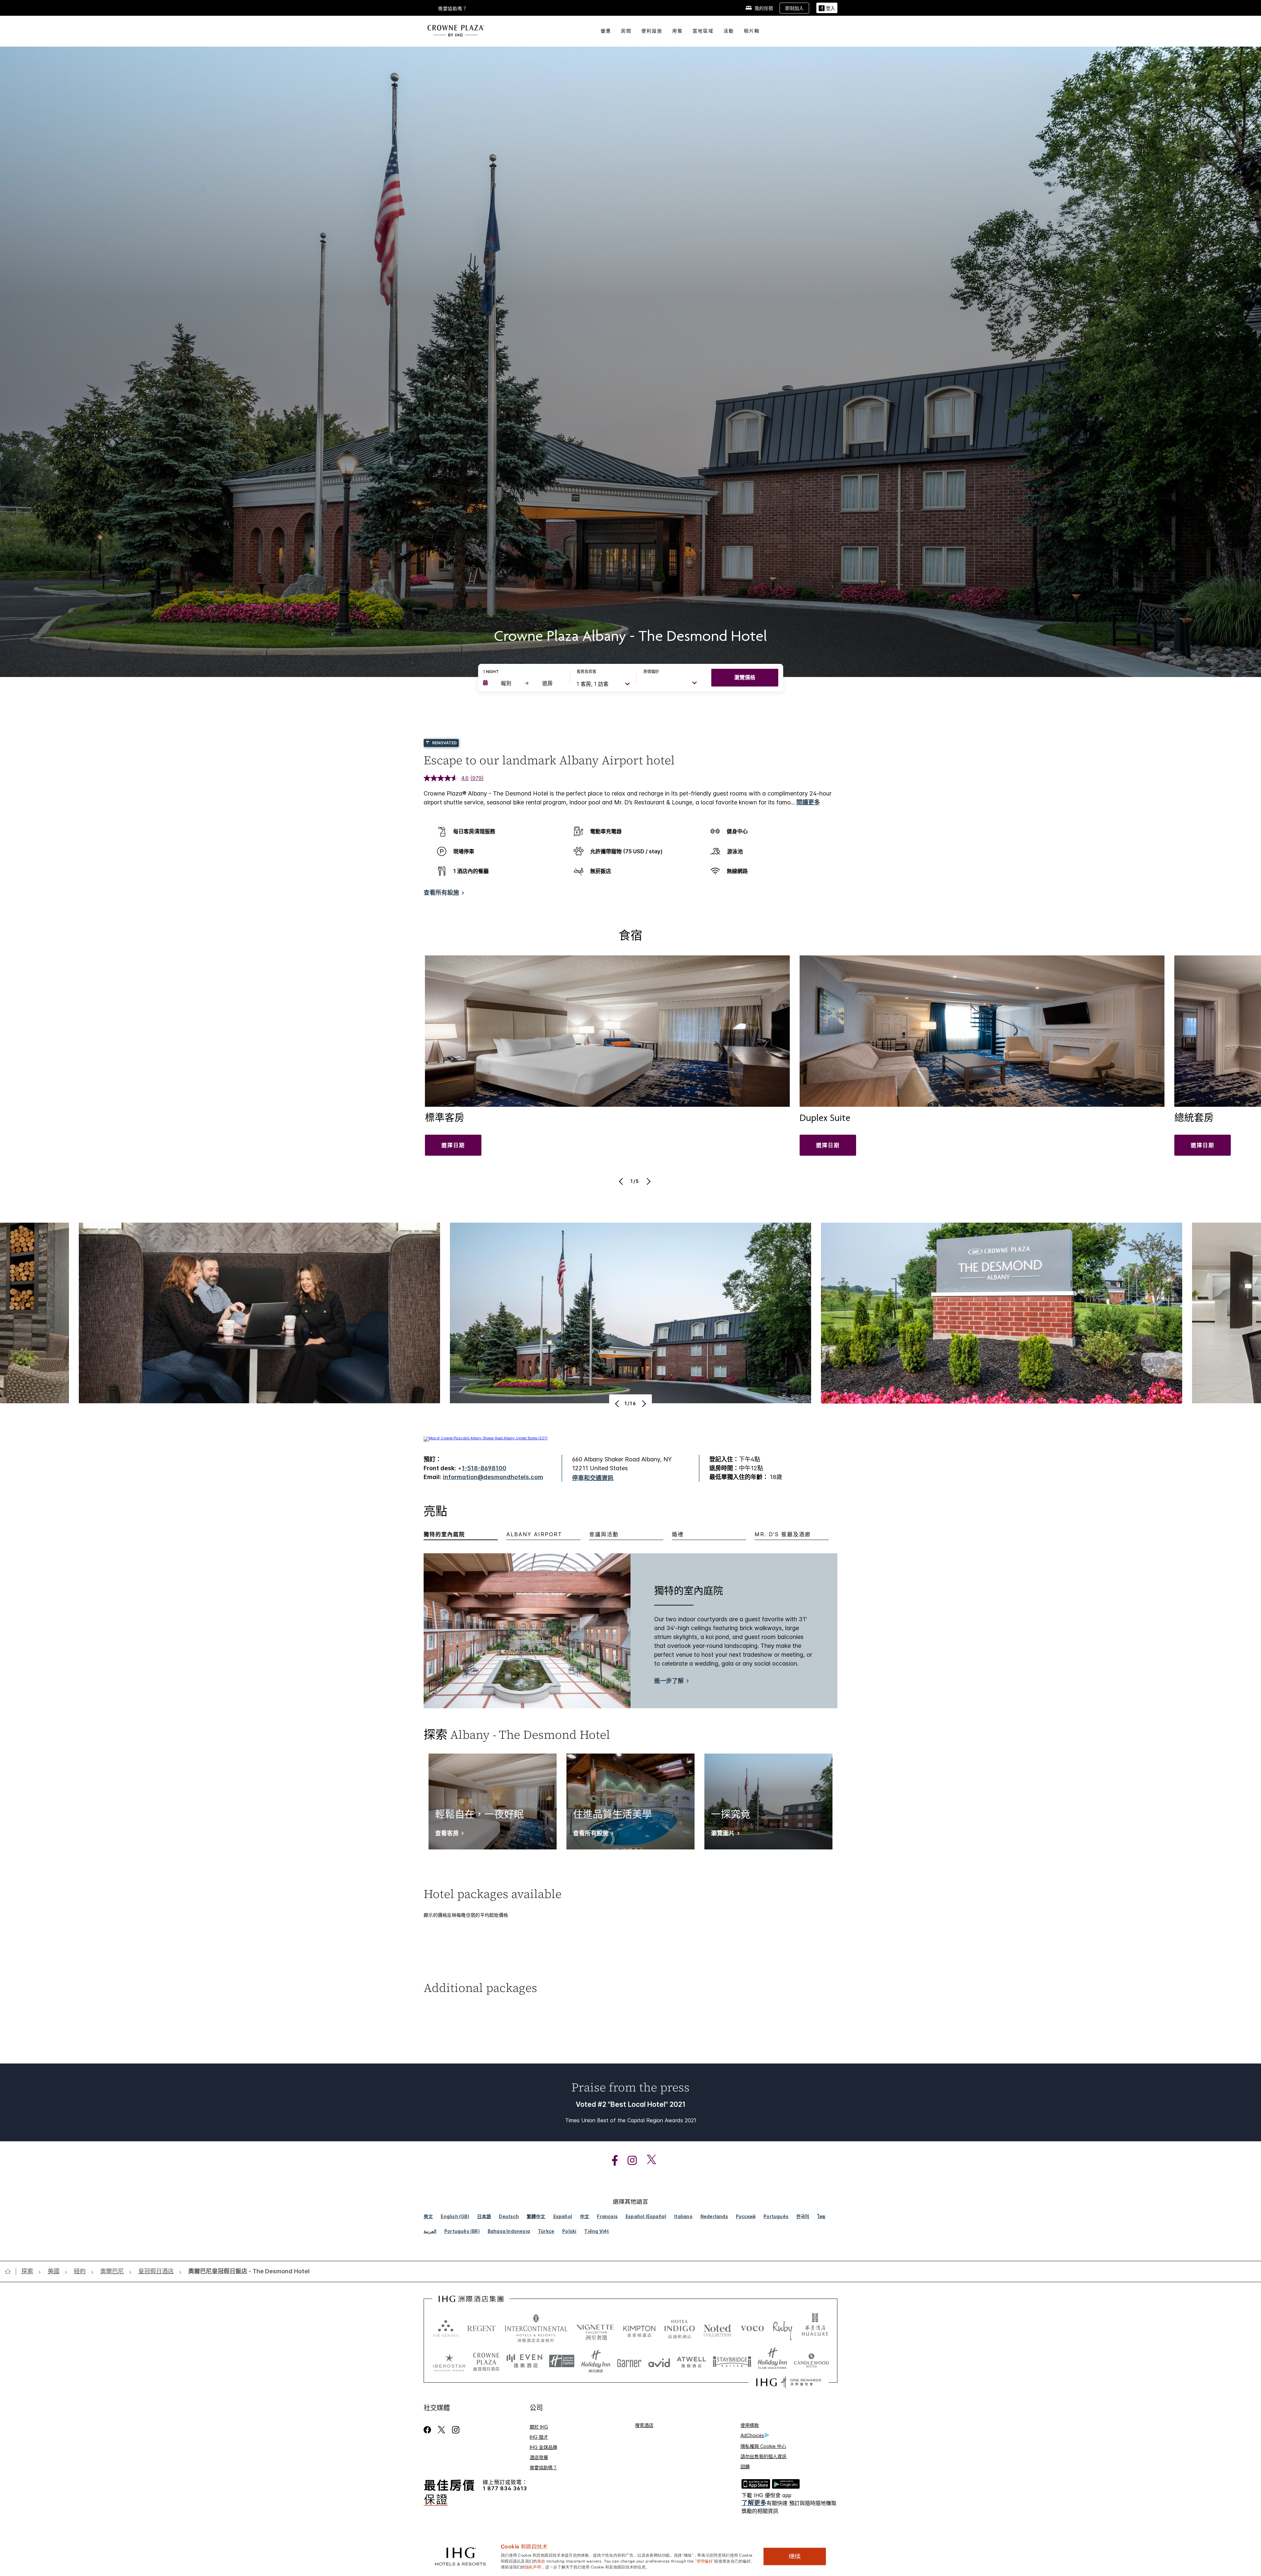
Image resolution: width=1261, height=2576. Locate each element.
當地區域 (703, 31)
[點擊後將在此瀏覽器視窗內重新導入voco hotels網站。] (752, 2328)
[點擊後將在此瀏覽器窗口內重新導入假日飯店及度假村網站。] (596, 2361)
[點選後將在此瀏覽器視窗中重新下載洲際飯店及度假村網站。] (536, 2328)
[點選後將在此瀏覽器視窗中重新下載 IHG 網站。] (471, 2299)
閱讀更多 (808, 802)
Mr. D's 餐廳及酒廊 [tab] (783, 1534)
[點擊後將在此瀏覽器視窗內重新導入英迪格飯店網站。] (680, 2328)
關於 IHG (539, 2427)
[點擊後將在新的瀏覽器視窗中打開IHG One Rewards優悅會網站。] (789, 2382)
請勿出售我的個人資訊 (763, 2456)
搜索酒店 (644, 2425)
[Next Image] (648, 1181)
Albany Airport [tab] (534, 1534)
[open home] (10, 2271)
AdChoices (752, 2435)
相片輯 (752, 31)
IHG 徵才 (539, 2437)
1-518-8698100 (484, 1468)
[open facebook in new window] (611, 2161)
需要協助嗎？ (453, 9)
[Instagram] (456, 2430)
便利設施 (652, 31)
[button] (827, 8)
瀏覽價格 (745, 677)
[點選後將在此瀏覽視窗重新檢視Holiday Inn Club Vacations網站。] (773, 2361)
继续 (795, 2556)
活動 (729, 31)
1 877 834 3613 (505, 2489)
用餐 (677, 31)
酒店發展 (539, 2457)
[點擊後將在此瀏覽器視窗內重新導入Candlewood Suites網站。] (811, 2361)
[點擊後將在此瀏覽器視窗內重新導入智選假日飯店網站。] (562, 2361)
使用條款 (750, 2425)
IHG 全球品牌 (543, 2447)
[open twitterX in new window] (648, 2161)
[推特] (442, 2430)
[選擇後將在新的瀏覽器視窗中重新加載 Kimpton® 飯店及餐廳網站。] (639, 2328)
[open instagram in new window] (629, 2161)
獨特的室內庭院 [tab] (444, 1534)
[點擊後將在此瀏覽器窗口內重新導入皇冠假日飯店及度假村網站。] (486, 2361)
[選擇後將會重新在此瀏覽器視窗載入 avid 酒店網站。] (659, 2361)
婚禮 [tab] (678, 1534)
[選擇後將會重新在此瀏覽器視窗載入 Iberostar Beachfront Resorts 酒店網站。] (449, 2361)
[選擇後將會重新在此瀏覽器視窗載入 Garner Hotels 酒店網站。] (629, 2361)
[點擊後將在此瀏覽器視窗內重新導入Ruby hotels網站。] (782, 2328)
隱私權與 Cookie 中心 (763, 2446)
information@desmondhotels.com (493, 1477)
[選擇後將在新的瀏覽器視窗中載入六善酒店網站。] (446, 2328)
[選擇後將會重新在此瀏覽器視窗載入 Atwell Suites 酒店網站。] (691, 2361)
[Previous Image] (622, 1181)
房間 (626, 31)
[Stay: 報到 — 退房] (523, 683)
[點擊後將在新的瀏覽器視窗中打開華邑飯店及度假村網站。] (815, 2328)
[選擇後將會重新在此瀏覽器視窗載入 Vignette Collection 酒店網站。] (595, 2326)
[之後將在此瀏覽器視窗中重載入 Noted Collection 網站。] (718, 2328)
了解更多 (754, 2503)
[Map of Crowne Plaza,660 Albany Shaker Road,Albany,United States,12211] (486, 1438)
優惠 (606, 31)
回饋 (745, 2467)
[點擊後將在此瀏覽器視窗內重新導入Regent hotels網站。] (481, 2328)
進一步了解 (669, 1681)
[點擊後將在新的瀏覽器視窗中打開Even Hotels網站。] (524, 2361)
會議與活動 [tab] (604, 1534)
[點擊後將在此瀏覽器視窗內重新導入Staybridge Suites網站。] (732, 2361)
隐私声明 (533, 2566)
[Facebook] (429, 2430)
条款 (541, 2561)
